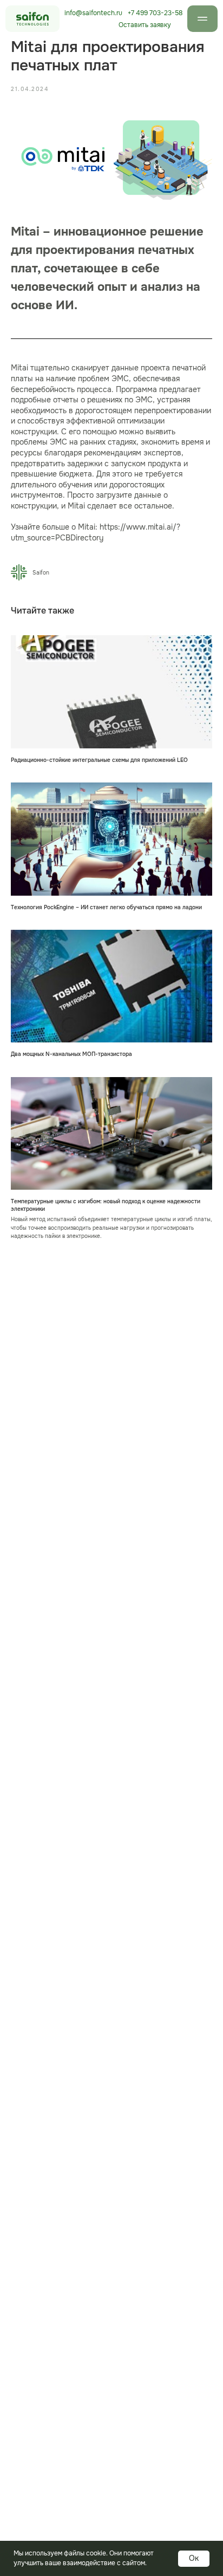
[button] (145, 25)
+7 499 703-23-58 (155, 13)
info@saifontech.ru (93, 13)
